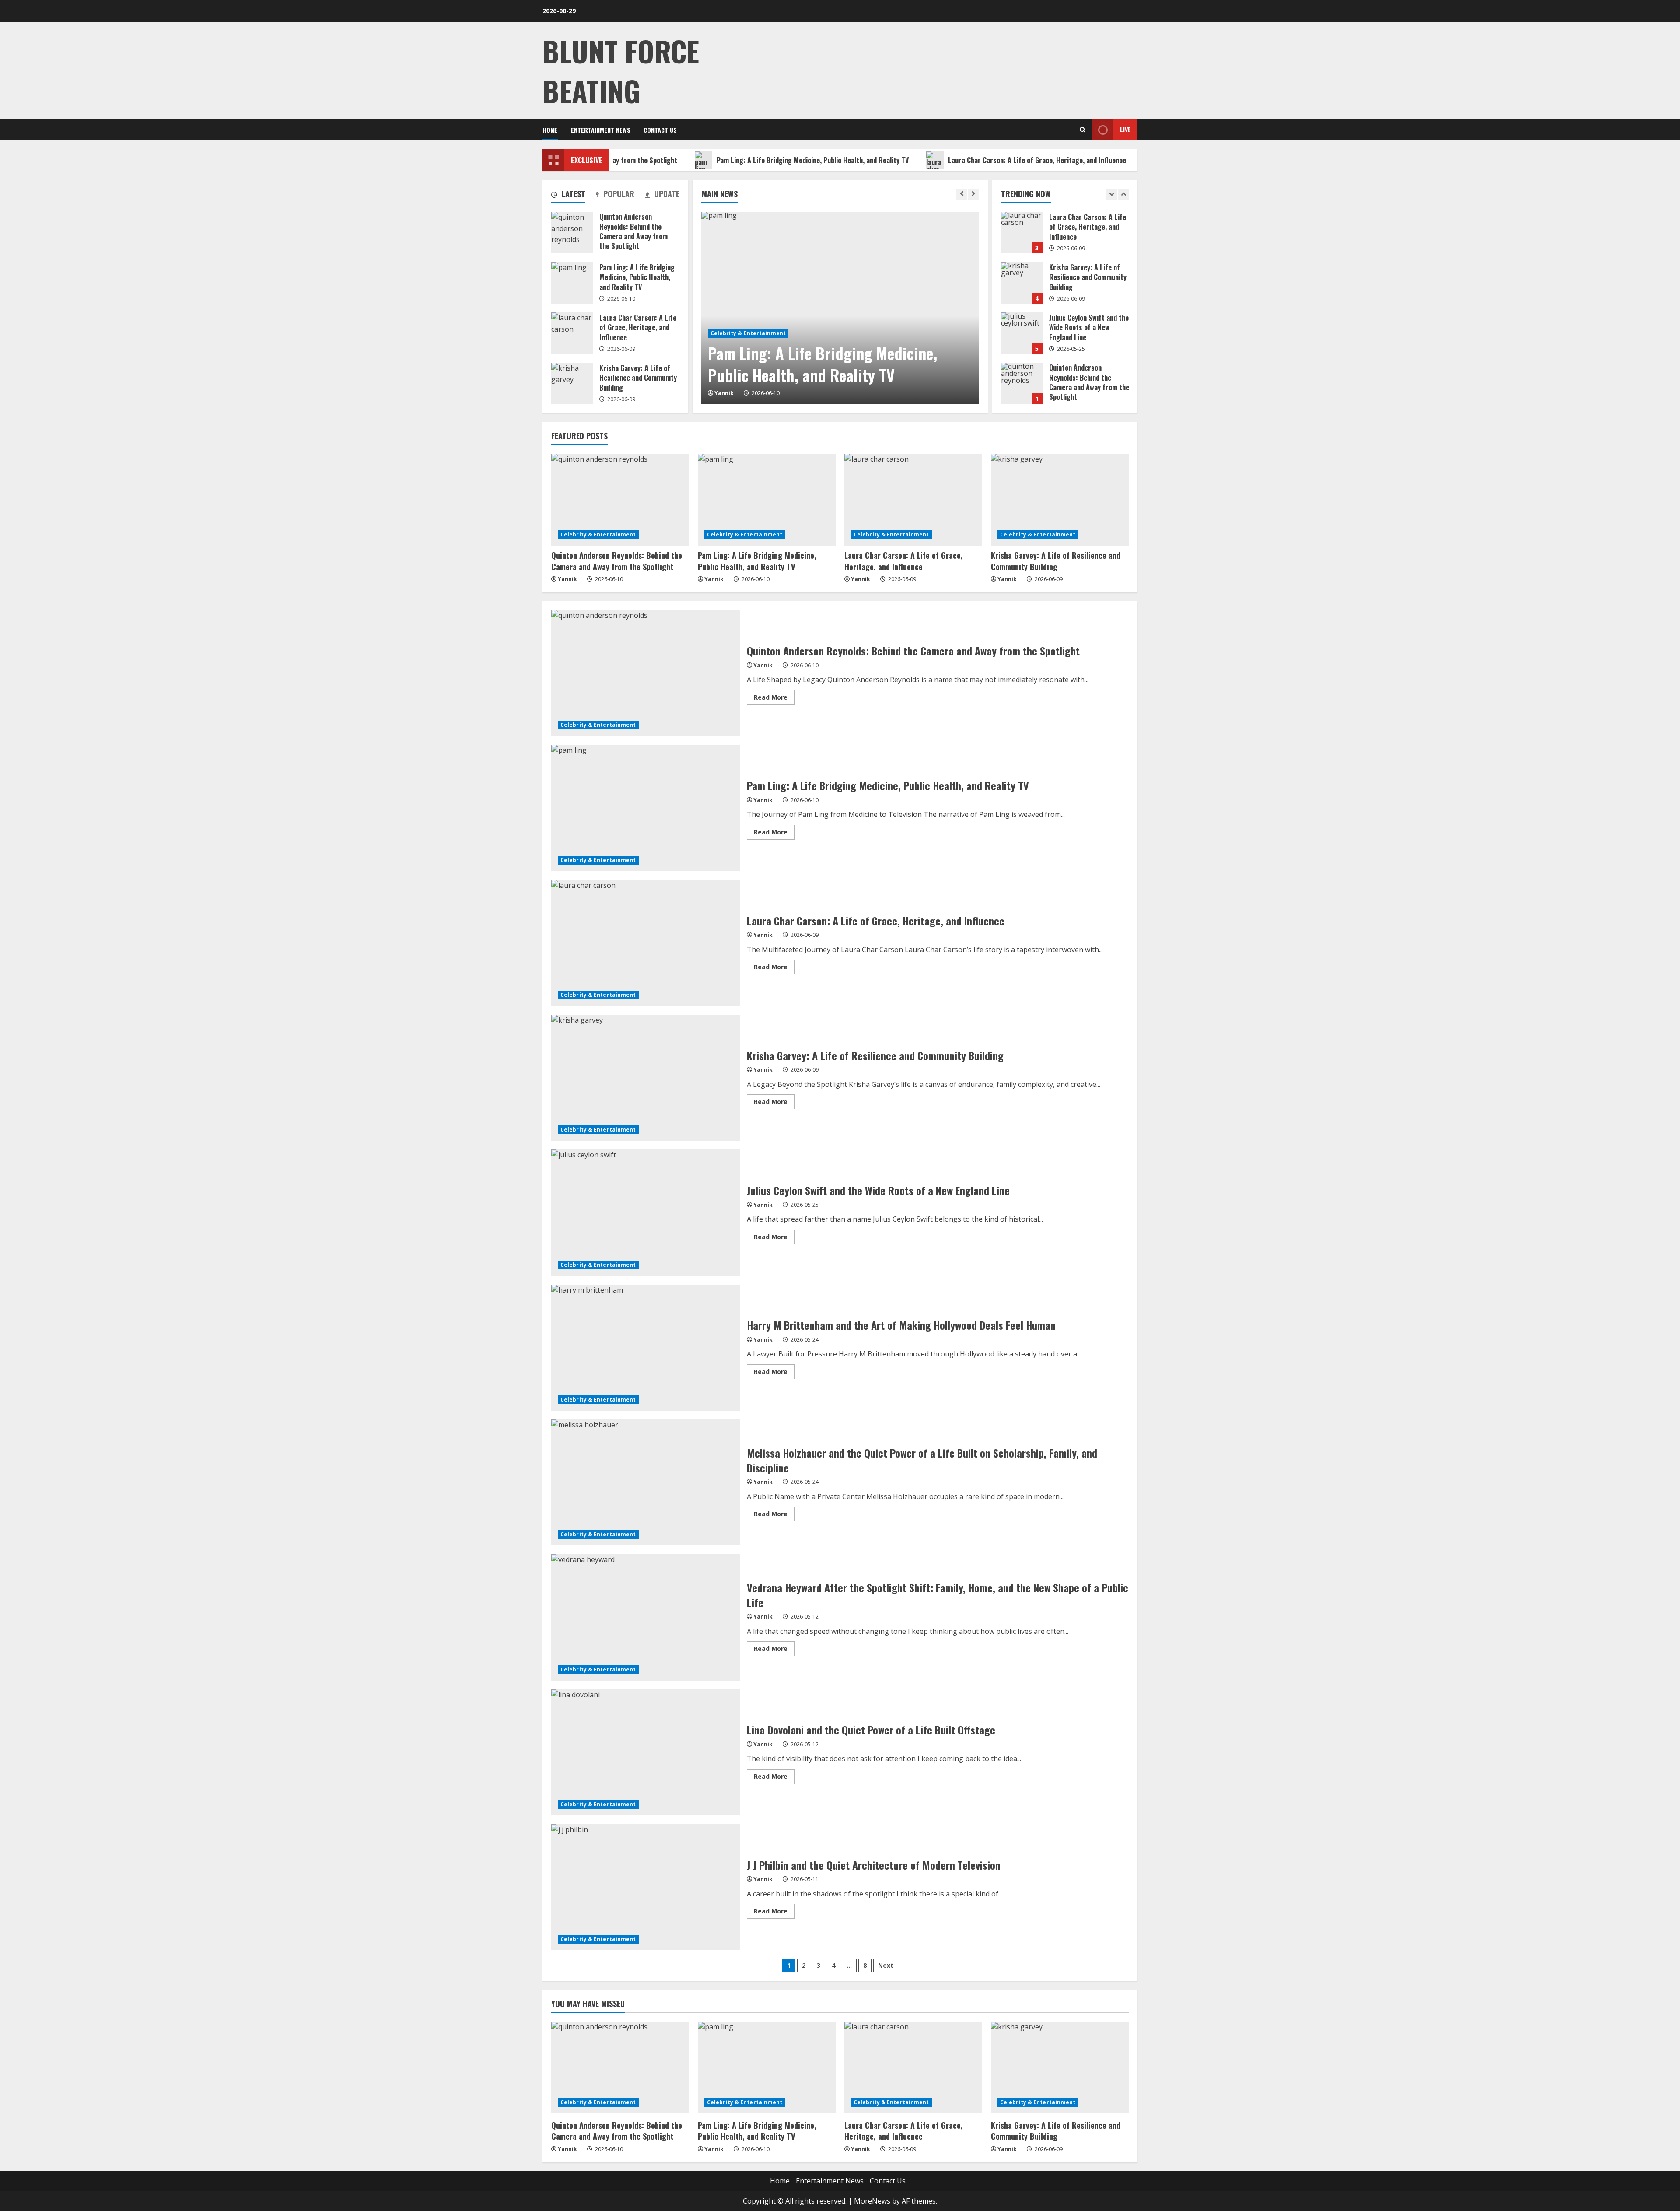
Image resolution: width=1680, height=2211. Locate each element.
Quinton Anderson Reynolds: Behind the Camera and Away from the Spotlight (1022, 333)
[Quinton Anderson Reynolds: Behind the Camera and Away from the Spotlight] (620, 500)
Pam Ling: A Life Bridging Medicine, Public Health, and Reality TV (713, 160)
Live (1125, 129)
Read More (774, 699)
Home (550, 130)
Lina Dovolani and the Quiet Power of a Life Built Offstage (646, 1752)
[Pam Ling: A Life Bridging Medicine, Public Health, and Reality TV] (840, 308)
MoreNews (872, 2201)
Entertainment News (601, 130)
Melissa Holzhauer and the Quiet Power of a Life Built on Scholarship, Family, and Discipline (646, 1482)
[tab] (568, 196)
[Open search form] (1083, 130)
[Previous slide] (962, 194)
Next (886, 1965)
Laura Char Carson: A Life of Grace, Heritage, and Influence (938, 160)
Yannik (724, 393)
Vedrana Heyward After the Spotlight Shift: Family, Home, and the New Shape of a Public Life (646, 1617)
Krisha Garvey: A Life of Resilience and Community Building (1022, 233)
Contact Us (660, 130)
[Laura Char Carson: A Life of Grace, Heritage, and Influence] (913, 500)
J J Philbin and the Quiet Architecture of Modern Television (646, 1887)
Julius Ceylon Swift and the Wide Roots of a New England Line (1022, 283)
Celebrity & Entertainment (748, 333)
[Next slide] (974, 194)
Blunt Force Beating (621, 70)
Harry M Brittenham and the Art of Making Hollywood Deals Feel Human (646, 1348)
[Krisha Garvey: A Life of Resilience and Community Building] (1060, 500)
